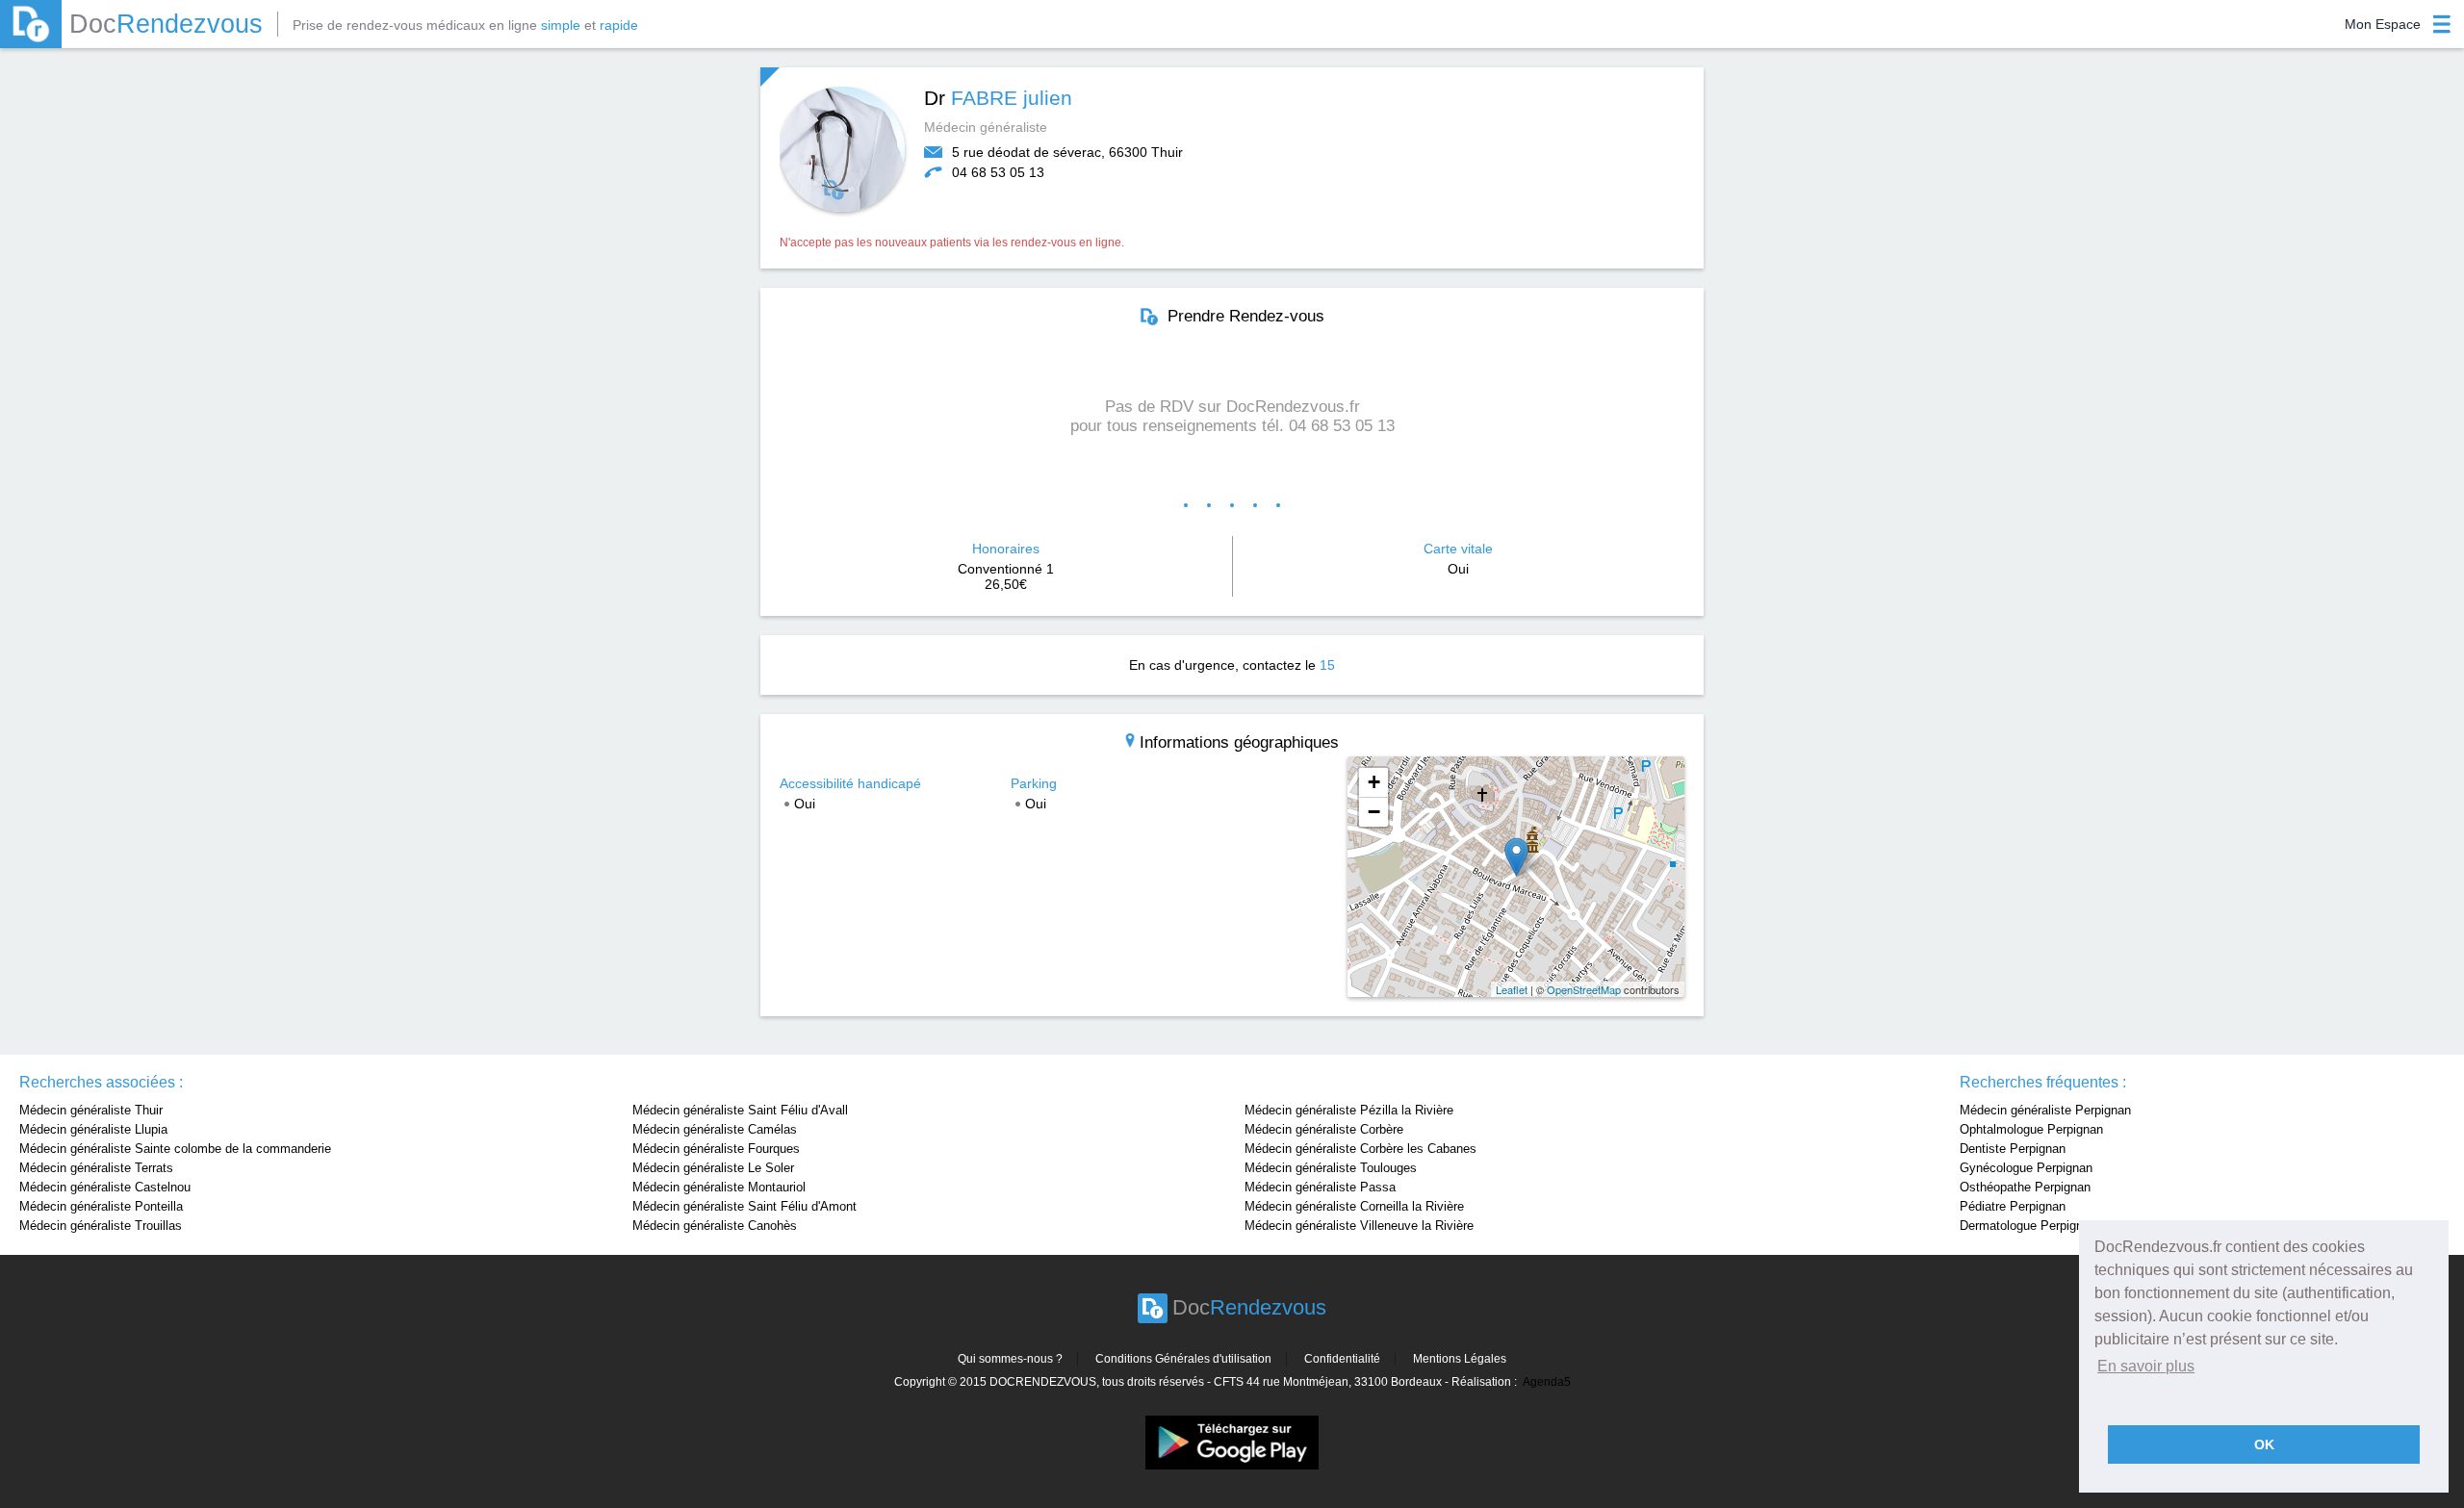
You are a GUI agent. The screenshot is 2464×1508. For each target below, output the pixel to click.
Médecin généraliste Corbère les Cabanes (1360, 1149)
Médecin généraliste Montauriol (719, 1187)
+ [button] (1374, 782)
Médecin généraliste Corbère (1324, 1129)
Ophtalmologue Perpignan (2031, 1129)
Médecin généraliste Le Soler (713, 1168)
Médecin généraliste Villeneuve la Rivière (1359, 1226)
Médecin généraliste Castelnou (105, 1187)
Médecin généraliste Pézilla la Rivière (1349, 1110)
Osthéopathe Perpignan (2025, 1187)
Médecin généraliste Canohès (715, 1226)
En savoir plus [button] (2146, 1366)
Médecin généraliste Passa (1320, 1187)
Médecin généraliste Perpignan (2045, 1110)
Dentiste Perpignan (2013, 1149)
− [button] (1374, 812)
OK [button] (2264, 1444)
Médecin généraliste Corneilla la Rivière (1354, 1206)
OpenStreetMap (1584, 989)
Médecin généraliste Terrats (96, 1168)
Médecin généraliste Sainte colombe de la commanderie (175, 1149)
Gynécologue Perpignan (2026, 1168)
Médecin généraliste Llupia (93, 1129)
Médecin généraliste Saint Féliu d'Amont (744, 1206)
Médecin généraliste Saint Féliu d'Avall (740, 1110)
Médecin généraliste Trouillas (101, 1226)
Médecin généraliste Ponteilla (101, 1206)
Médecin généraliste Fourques (716, 1149)
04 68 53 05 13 (998, 172)
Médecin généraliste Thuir (91, 1110)
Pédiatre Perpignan (2013, 1206)
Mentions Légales (1460, 1359)
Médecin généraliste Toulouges (1331, 1168)
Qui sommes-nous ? (1010, 1359)
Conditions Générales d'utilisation (1183, 1359)
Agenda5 (1547, 1382)
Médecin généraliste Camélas (715, 1129)
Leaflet (1512, 989)
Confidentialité (1342, 1359)
